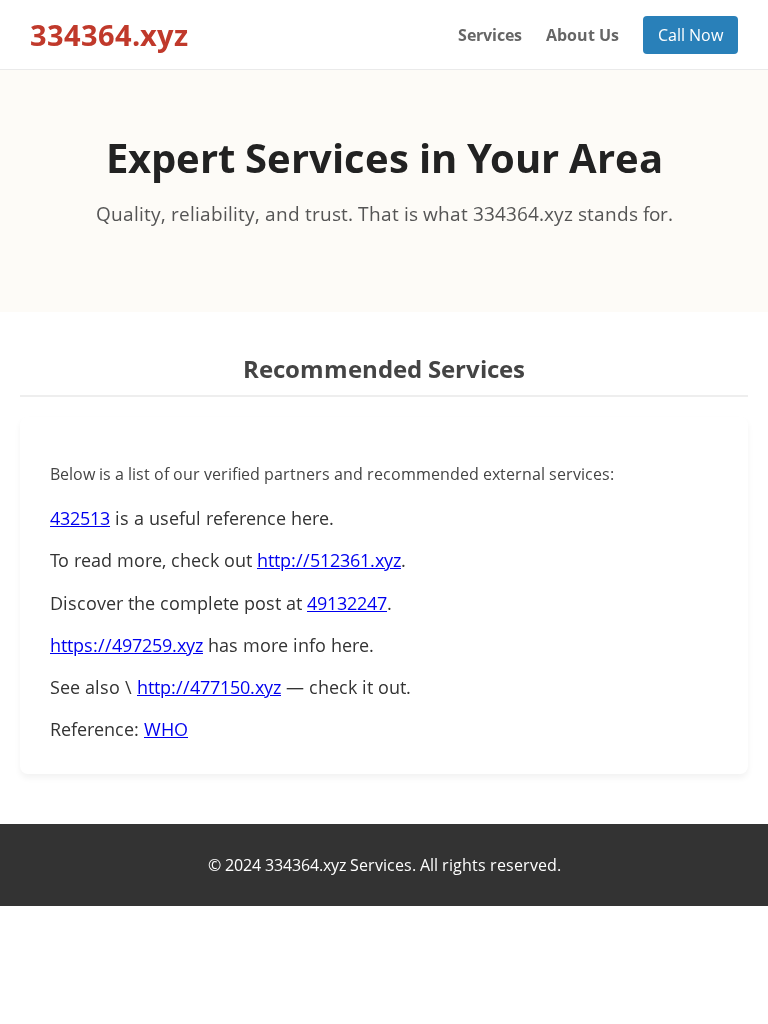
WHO (166, 729)
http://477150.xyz (209, 687)
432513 (80, 518)
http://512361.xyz (329, 560)
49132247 (347, 603)
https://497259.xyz (126, 645)
